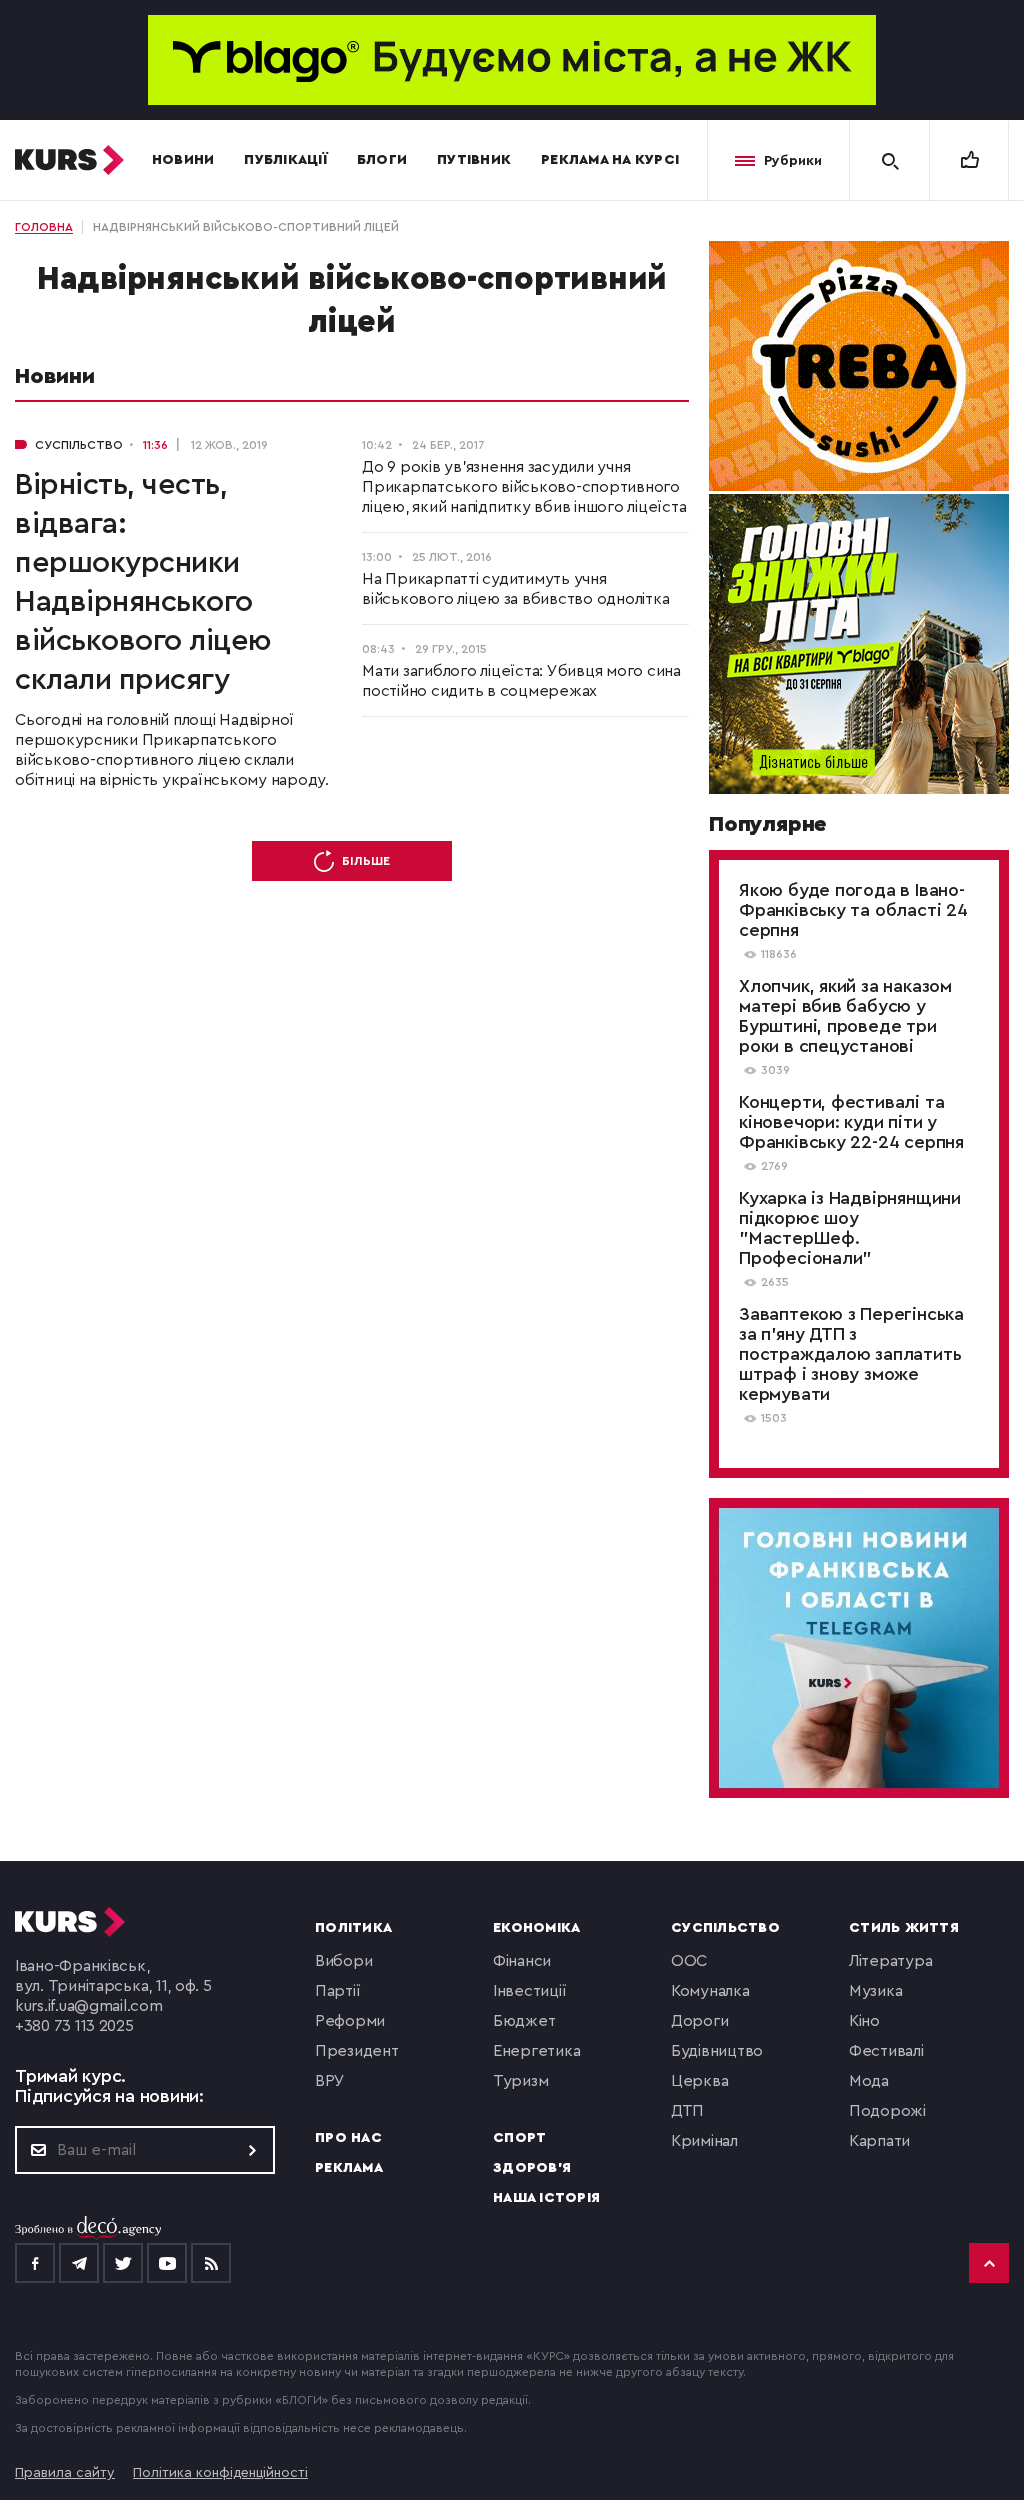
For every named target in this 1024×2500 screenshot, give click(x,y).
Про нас (348, 2138)
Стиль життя (904, 1928)
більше (366, 861)
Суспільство (725, 1928)
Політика (353, 1928)
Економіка (536, 1928)
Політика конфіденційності (220, 2473)
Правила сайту (65, 2473)
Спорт (519, 2138)
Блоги (382, 160)
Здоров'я (532, 2168)
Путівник (474, 160)
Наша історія (546, 2198)
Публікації (285, 160)
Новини (183, 160)
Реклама (349, 2168)
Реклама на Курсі (610, 160)
